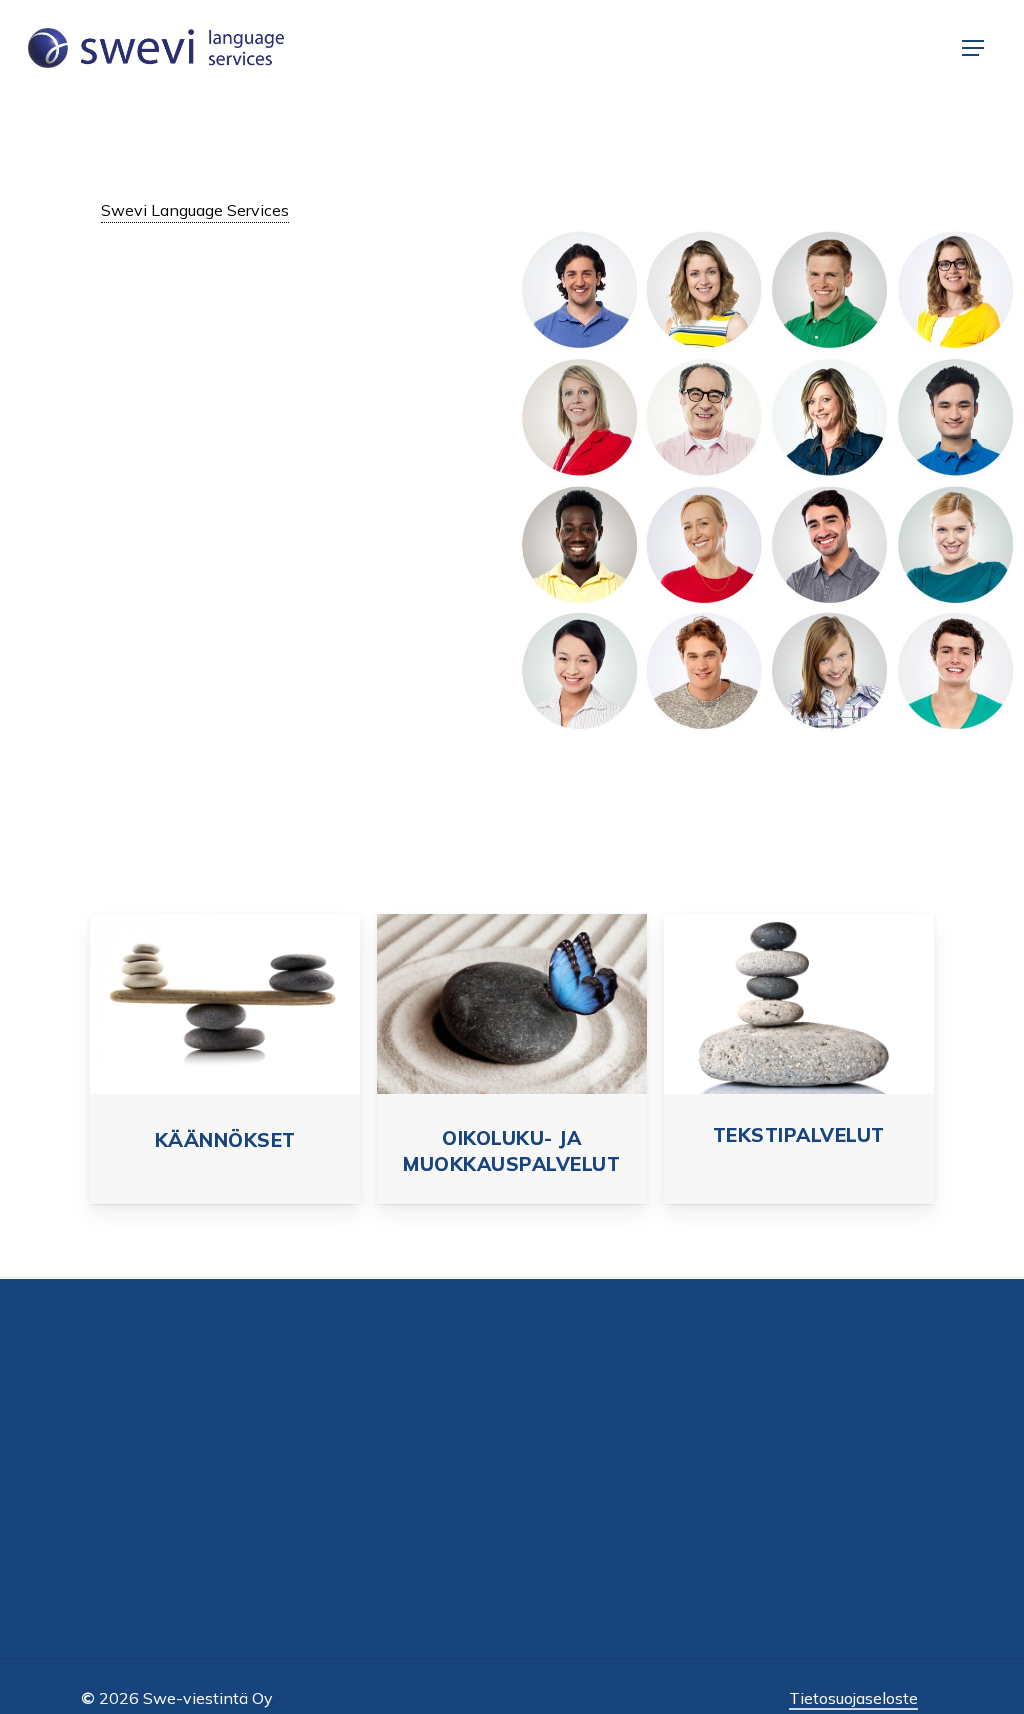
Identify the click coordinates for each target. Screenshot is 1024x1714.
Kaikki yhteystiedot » (818, 1523)
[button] (973, 48)
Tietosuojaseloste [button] (853, 1698)
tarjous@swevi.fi (806, 1466)
